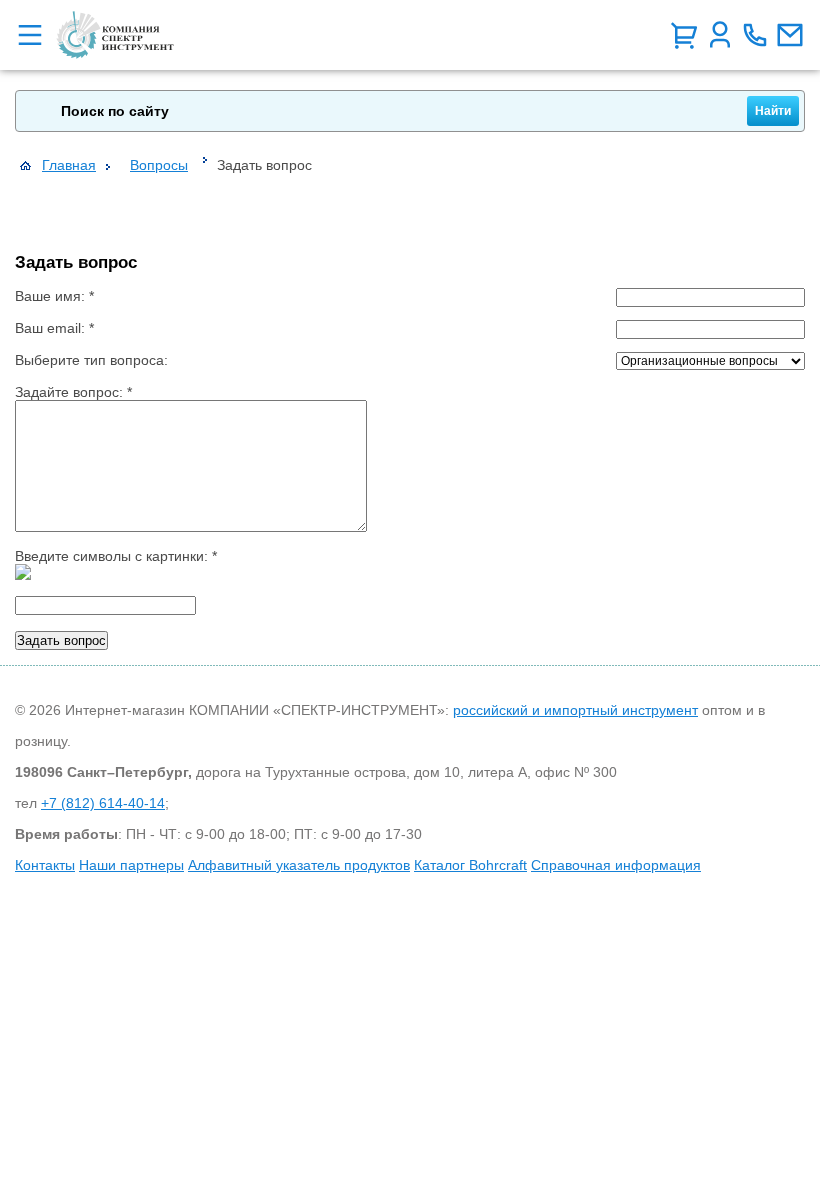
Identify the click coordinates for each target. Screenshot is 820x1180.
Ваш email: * (54, 328)
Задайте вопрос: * (73, 392)
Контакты (45, 865)
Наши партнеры (131, 865)
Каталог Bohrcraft (470, 865)
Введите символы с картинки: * (116, 556)
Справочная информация (616, 865)
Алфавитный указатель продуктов (299, 865)
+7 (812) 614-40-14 (103, 803)
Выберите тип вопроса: (91, 360)
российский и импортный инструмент (575, 710)
